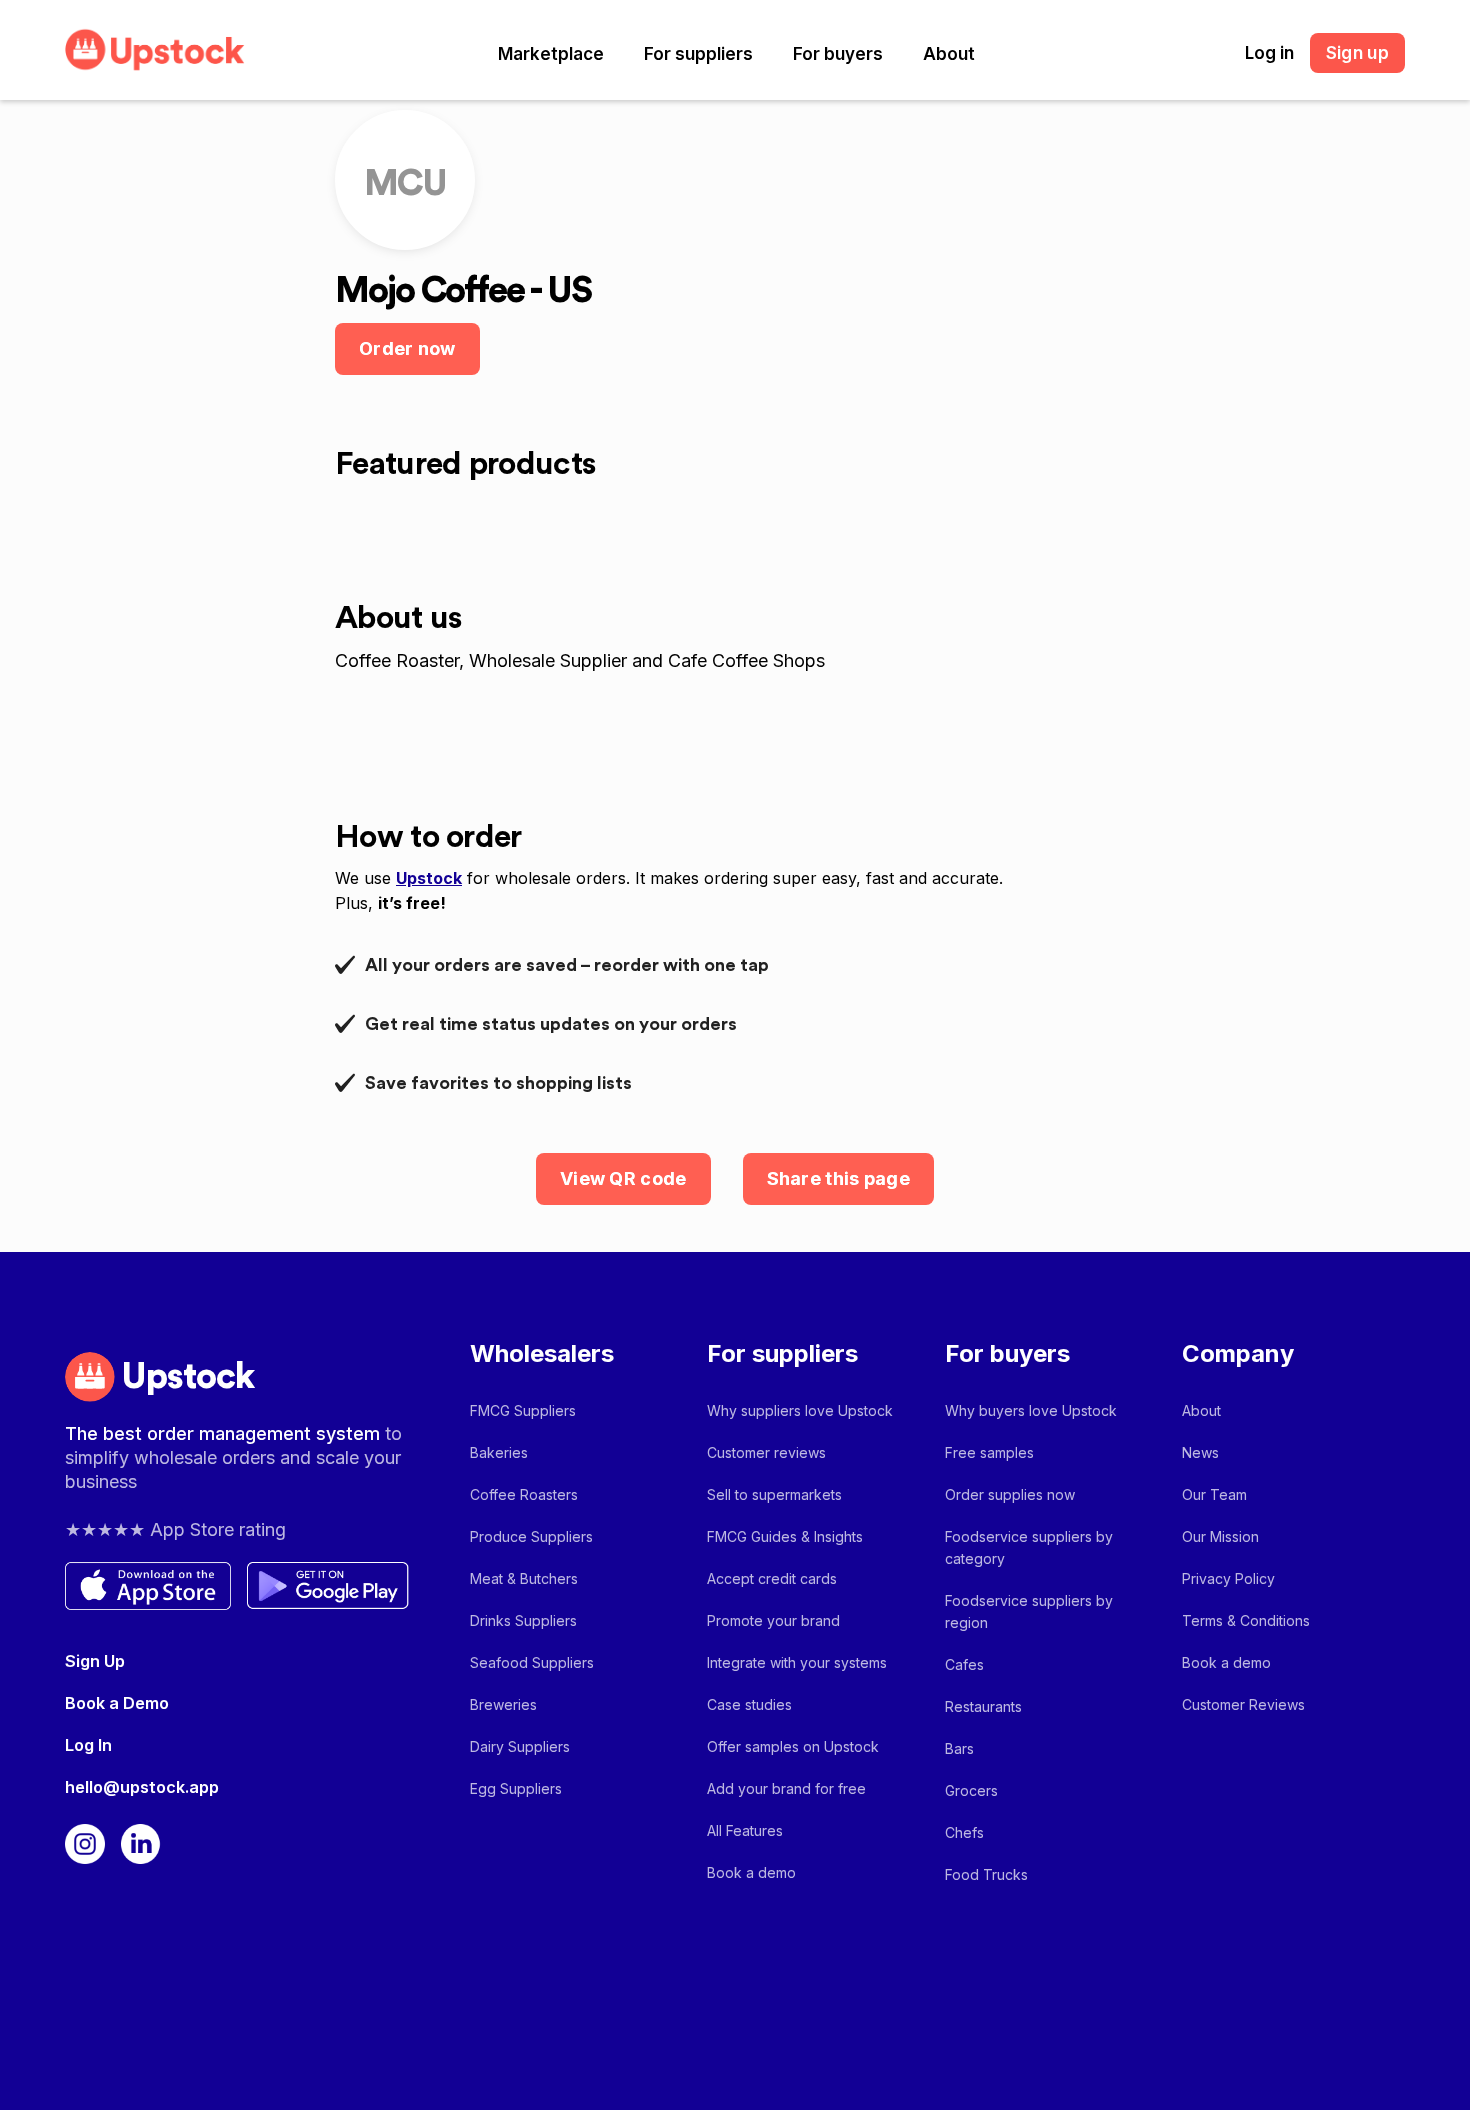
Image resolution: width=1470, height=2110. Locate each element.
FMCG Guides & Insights (785, 1536)
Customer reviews (766, 1452)
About (949, 54)
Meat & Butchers (524, 1578)
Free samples (989, 1452)
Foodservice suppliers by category (1029, 1547)
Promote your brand (773, 1620)
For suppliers (698, 54)
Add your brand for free (786, 1788)
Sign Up (95, 1661)
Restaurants (983, 1706)
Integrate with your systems (797, 1662)
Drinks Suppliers (523, 1620)
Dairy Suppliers (520, 1746)
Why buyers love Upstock (1031, 1410)
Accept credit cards (772, 1578)
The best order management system (225, 1433)
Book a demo (751, 1872)
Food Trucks (986, 1874)
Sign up (1357, 53)
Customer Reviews (1243, 1704)
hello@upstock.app (142, 1787)
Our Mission (1220, 1536)
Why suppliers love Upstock (800, 1410)
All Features (745, 1830)
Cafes (964, 1664)
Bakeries (499, 1452)
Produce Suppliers (531, 1536)
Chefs (964, 1832)
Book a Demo (117, 1703)
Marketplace (551, 54)
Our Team (1214, 1494)
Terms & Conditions (1246, 1620)
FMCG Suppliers (523, 1410)
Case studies (749, 1704)
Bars (959, 1748)
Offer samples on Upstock (793, 1746)
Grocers (971, 1790)
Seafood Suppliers (532, 1662)
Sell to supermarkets (774, 1494)
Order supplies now (1010, 1494)
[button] (551, 54)
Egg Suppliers (516, 1788)
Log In (88, 1745)
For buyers (838, 54)
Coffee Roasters (524, 1494)
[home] (155, 49)
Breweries (503, 1704)
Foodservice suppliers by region (1029, 1611)
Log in (1269, 53)
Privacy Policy (1228, 1578)
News (1200, 1452)
